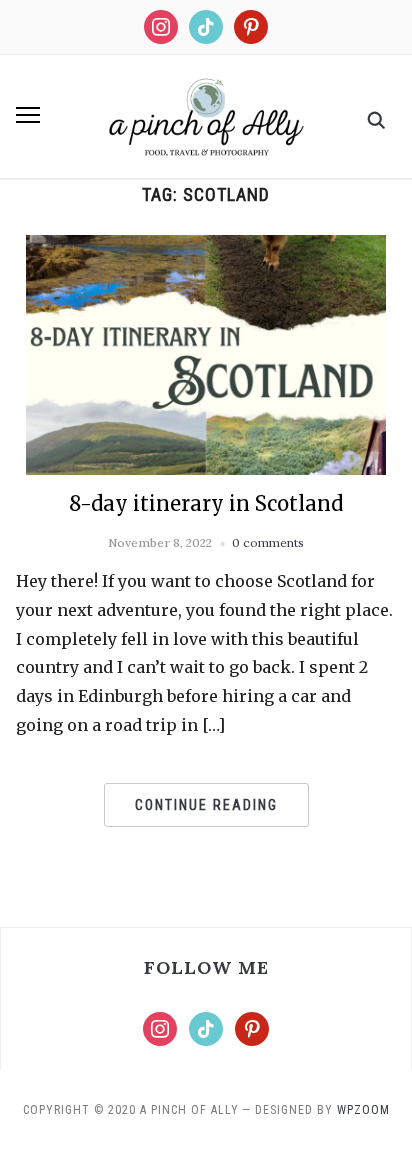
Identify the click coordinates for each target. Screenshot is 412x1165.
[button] (28, 115)
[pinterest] (251, 25)
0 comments (268, 542)
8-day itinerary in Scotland (206, 503)
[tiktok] (206, 25)
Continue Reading (206, 805)
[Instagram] (161, 25)
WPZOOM (363, 1110)
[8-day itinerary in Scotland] (206, 247)
